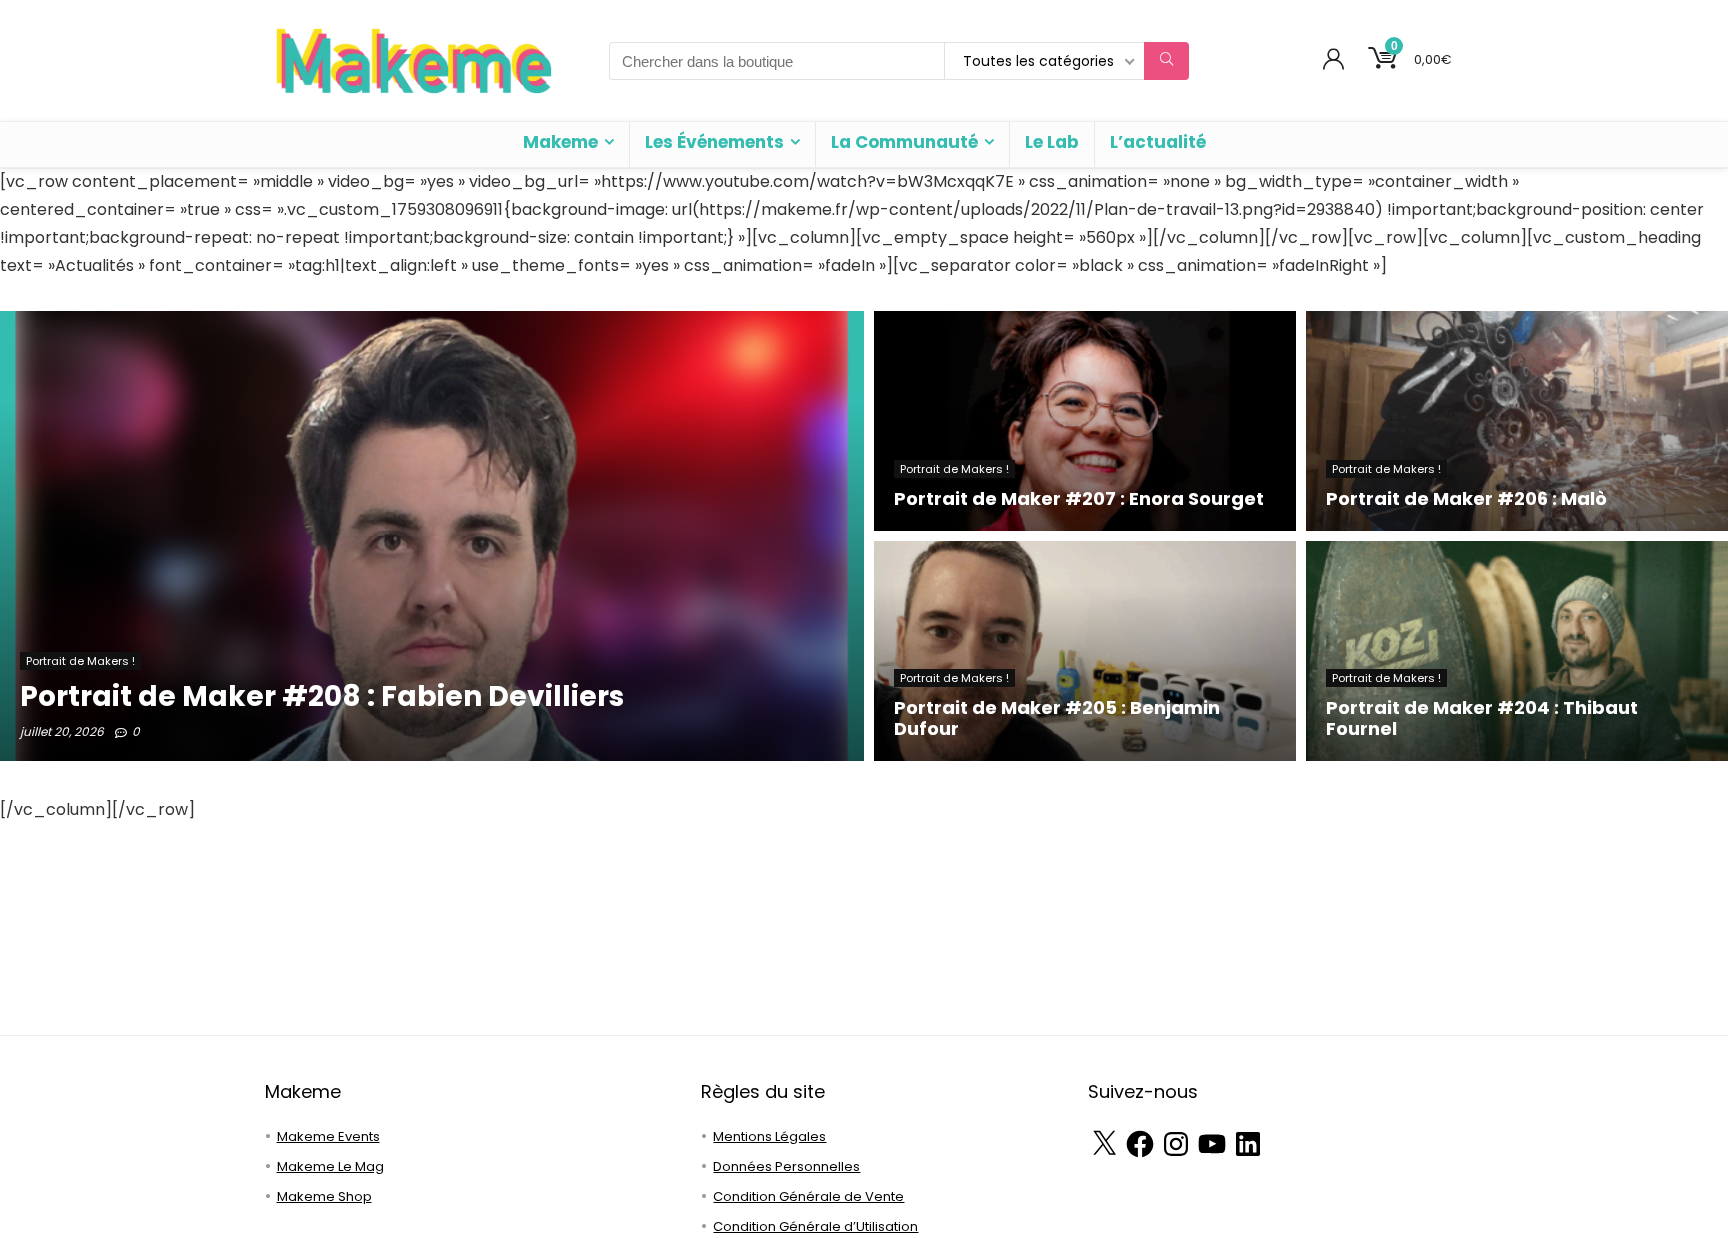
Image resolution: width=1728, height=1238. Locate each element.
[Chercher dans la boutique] (1166, 61)
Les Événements (714, 142)
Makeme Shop (324, 1196)
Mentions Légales (769, 1136)
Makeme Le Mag (330, 1166)
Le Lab (1052, 142)
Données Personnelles (786, 1166)
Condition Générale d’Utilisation (815, 1226)
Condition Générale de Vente (808, 1196)
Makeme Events (328, 1136)
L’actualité (1158, 142)
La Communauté (904, 142)
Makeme (560, 142)
